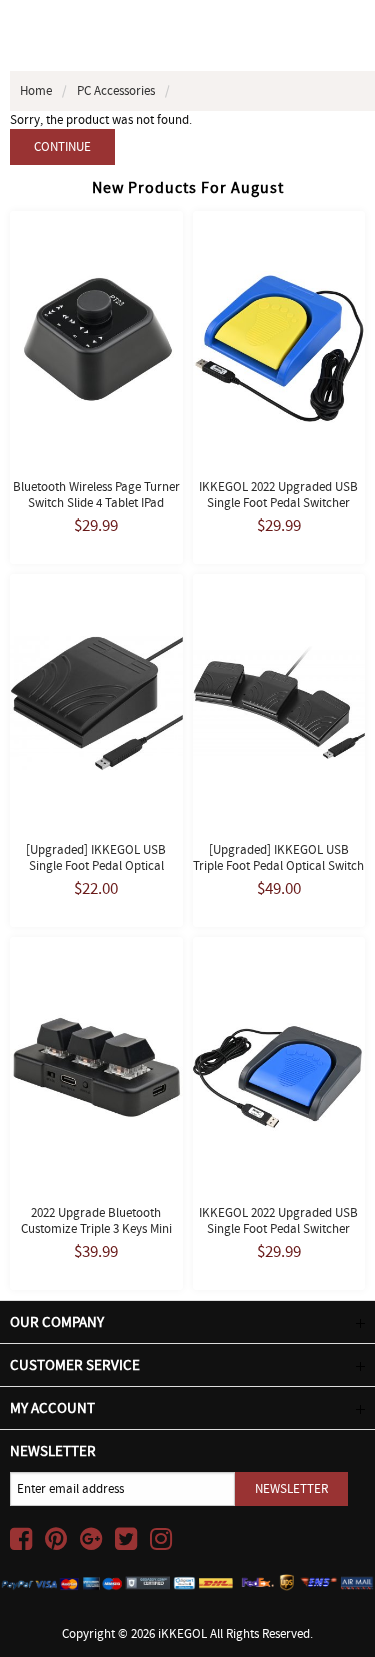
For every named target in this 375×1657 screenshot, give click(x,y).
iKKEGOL (182, 1633)
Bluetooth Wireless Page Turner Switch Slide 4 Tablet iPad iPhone (96, 502)
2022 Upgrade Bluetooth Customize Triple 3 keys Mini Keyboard (96, 1228)
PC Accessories (116, 90)
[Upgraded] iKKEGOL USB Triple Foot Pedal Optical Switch (278, 857)
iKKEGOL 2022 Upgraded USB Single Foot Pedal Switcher (278, 494)
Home (36, 90)
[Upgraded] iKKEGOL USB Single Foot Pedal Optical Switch (96, 865)
